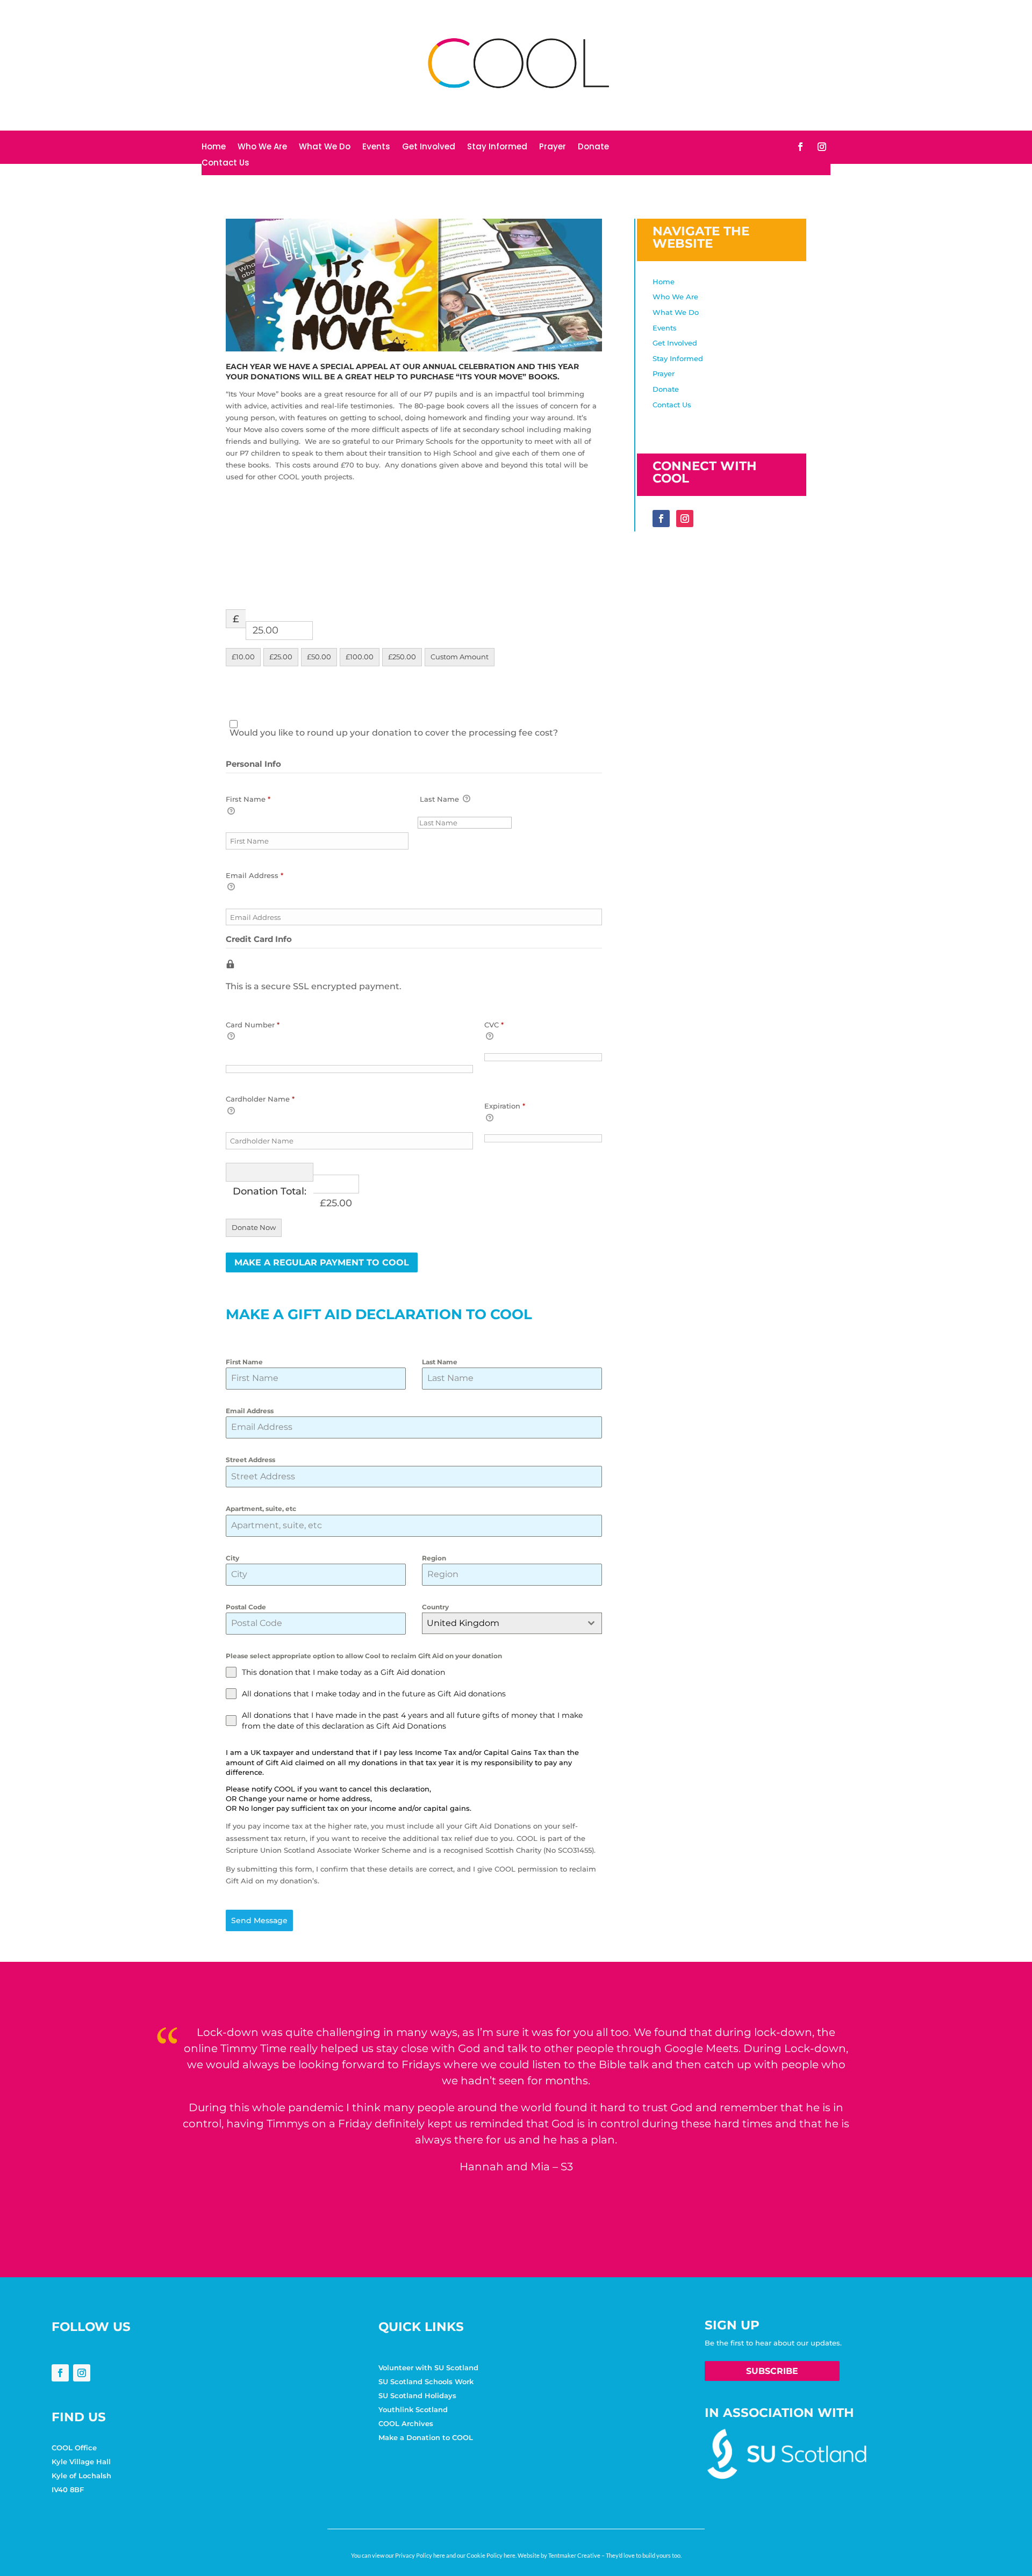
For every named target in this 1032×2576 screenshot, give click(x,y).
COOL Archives (406, 2423)
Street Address (250, 1460)
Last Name (440, 799)
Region (434, 1558)
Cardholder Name (260, 1099)
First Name (248, 799)
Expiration (505, 1106)
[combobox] (512, 1623)
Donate (593, 147)
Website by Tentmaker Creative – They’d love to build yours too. (600, 2555)
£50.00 (319, 657)
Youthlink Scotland (413, 2409)
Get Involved (429, 147)
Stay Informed (497, 147)
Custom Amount (460, 657)
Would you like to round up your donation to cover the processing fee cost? (394, 733)
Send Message (259, 1920)
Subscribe (772, 2371)
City (232, 1558)
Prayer (553, 147)
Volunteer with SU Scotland (428, 2368)
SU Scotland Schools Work (426, 2381)
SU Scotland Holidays (417, 2395)
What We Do (325, 147)
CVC (494, 1025)
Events (376, 147)
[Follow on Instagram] (822, 147)
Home (214, 147)
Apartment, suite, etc (261, 1509)
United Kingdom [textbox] (463, 1623)
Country (435, 1607)
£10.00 (243, 657)
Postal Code (246, 1607)
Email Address (255, 875)
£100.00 (360, 657)
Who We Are (262, 147)
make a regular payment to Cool (322, 1262)
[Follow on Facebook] (800, 147)
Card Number (253, 1025)
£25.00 (281, 657)
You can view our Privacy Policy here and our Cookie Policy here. (434, 2555)
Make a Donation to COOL (426, 2437)
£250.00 (402, 657)
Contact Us (225, 164)
